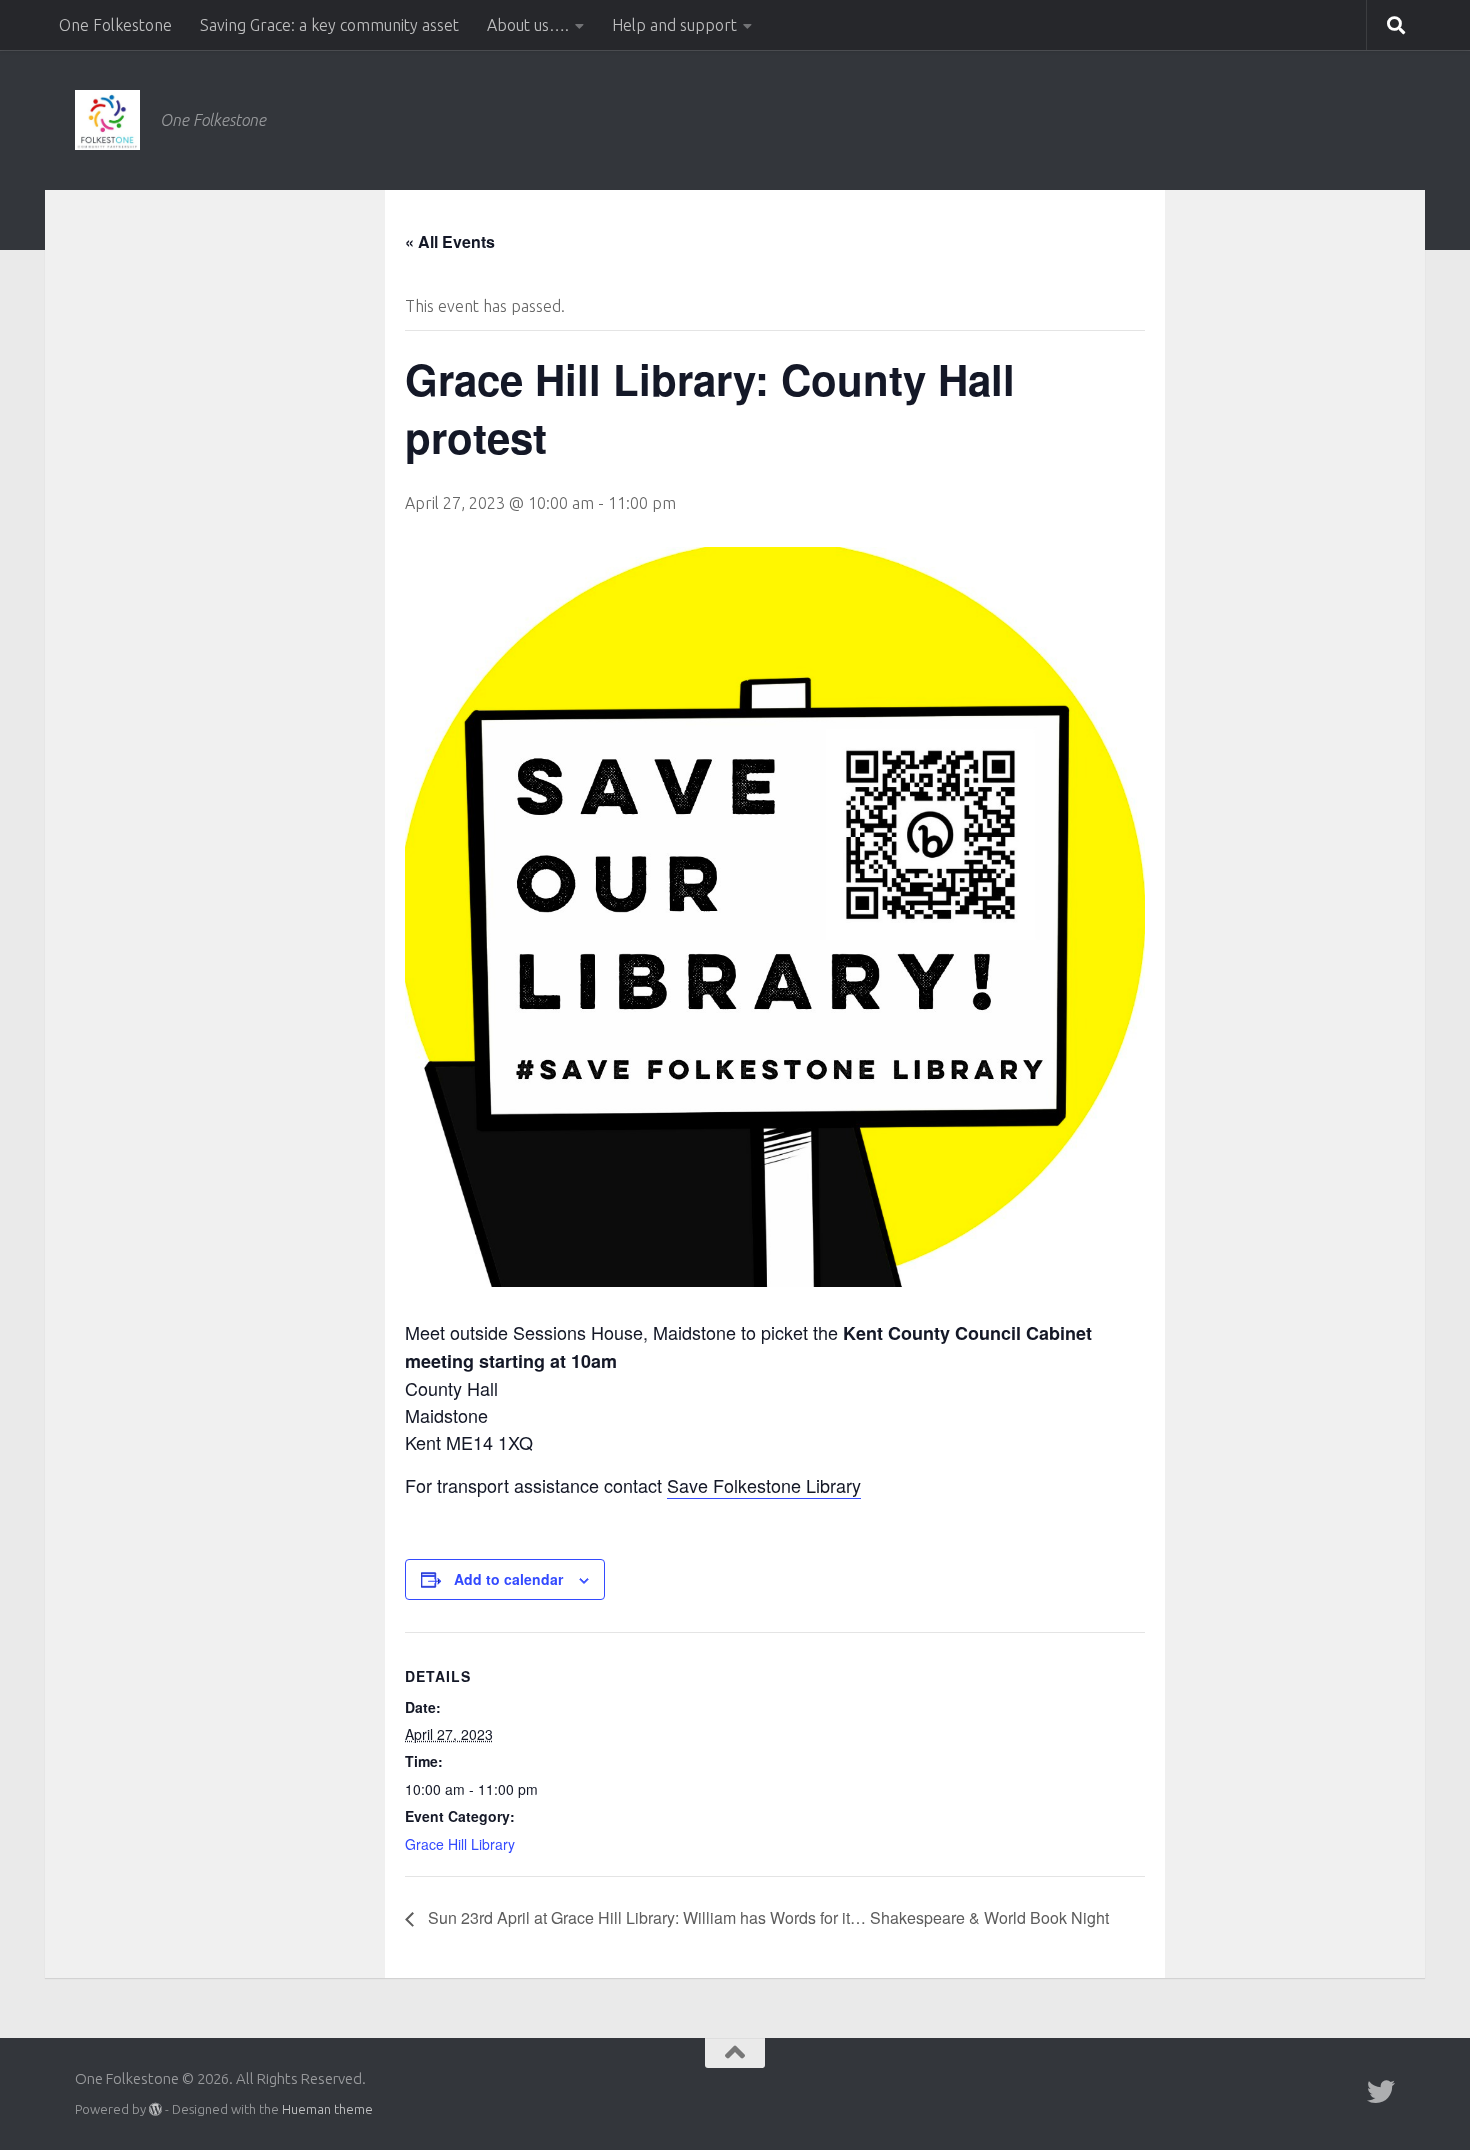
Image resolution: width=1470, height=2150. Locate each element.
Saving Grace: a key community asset (329, 25)
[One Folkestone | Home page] (107, 120)
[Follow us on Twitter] (1381, 2092)
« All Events (450, 241)
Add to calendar (508, 1579)
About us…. (528, 25)
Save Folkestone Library (764, 1485)
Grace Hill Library (460, 1844)
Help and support (674, 25)
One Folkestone (115, 25)
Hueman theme (327, 2109)
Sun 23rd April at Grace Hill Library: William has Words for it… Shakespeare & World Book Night (766, 1917)
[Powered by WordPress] (155, 2109)
